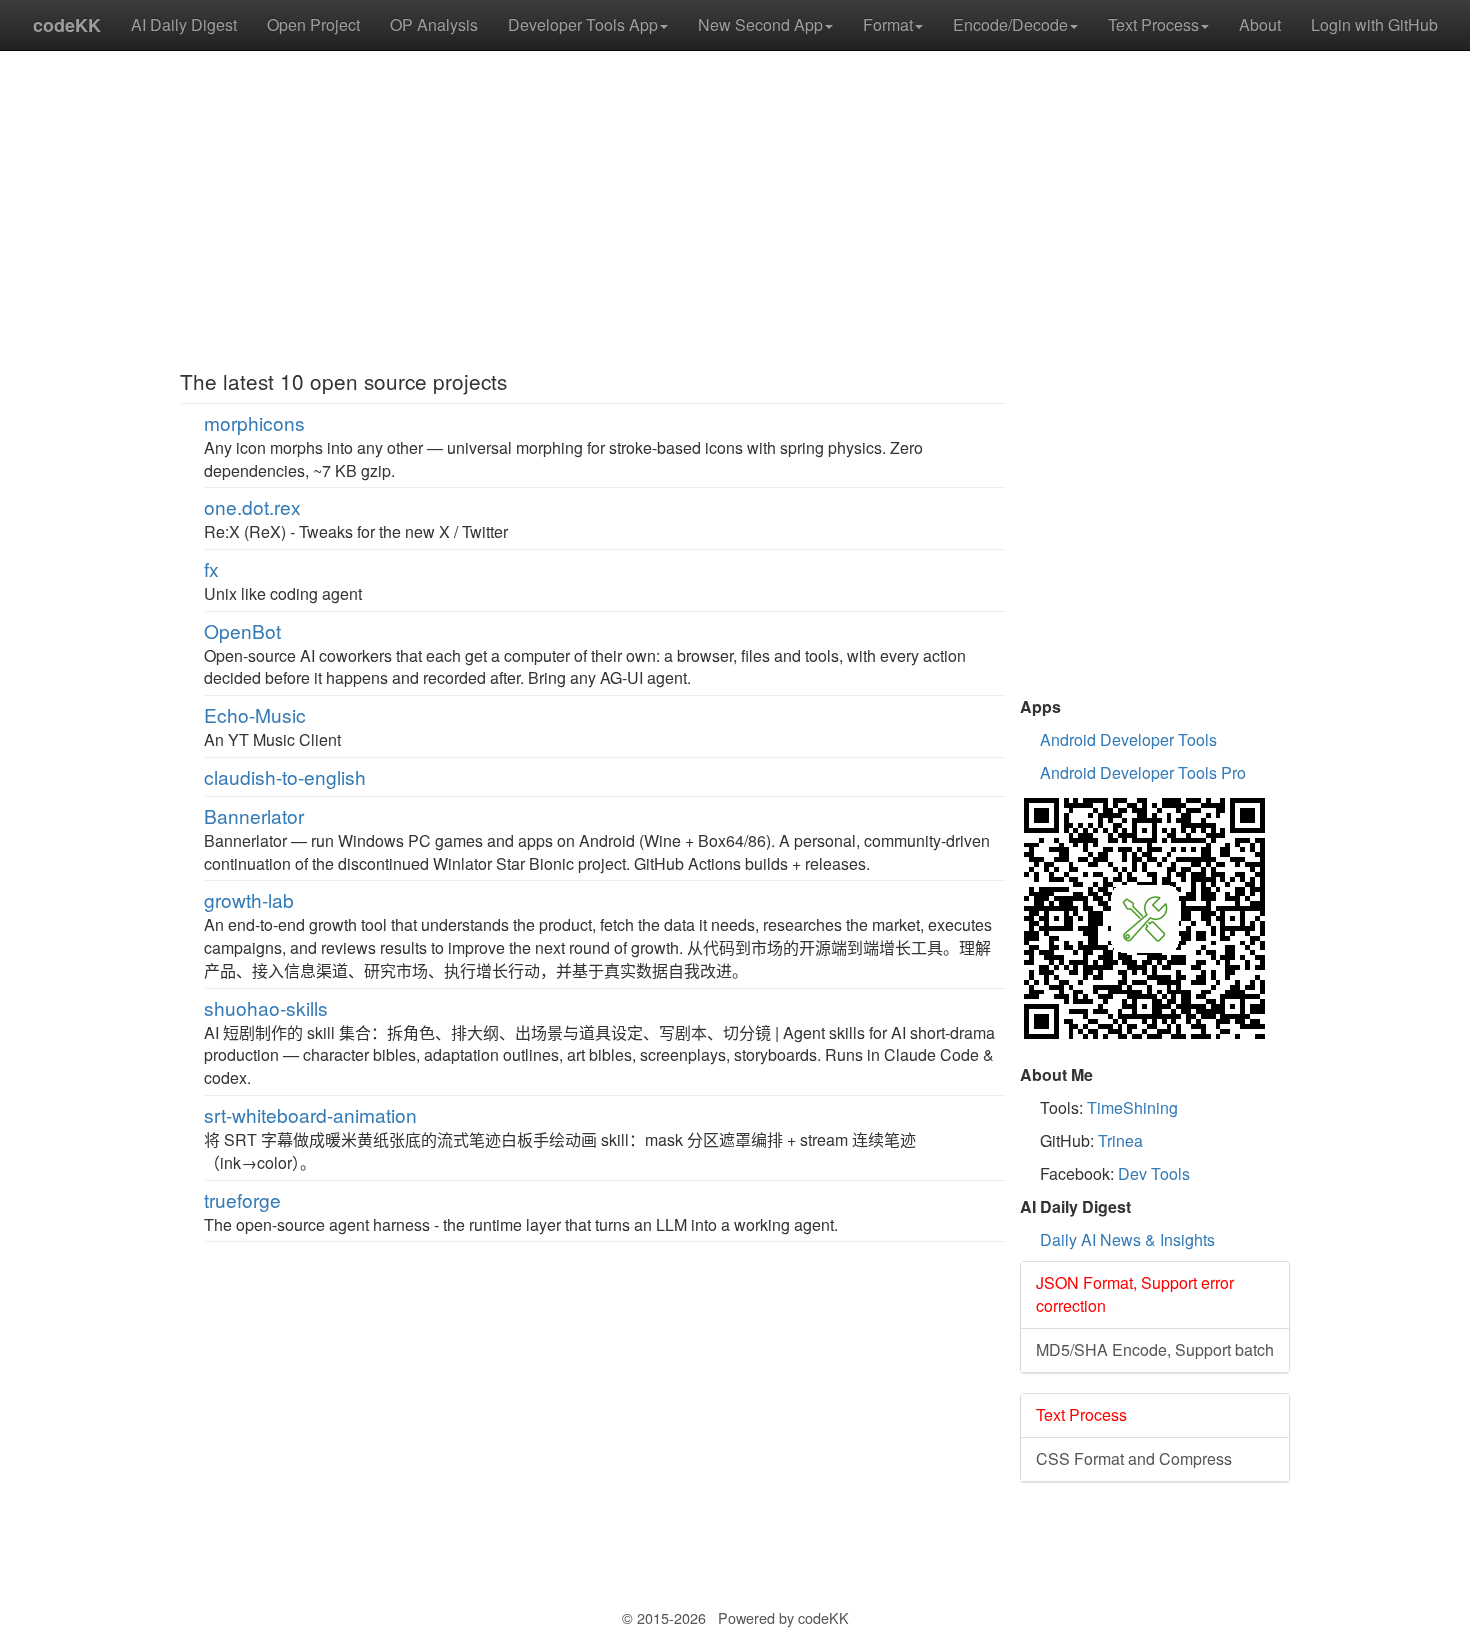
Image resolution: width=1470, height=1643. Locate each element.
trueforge (242, 1199)
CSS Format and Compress (1134, 1458)
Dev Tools (1154, 1173)
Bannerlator (254, 815)
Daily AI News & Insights (1127, 1239)
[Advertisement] (592, 210)
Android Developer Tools (1128, 739)
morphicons (254, 422)
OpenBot (242, 630)
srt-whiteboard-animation (310, 1114)
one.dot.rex (252, 506)
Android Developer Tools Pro (1143, 772)
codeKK (67, 25)
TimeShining (1132, 1107)
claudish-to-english (285, 776)
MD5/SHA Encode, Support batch (1155, 1349)
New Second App (760, 24)
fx (211, 568)
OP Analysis (434, 24)
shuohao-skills (266, 1007)
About (1260, 24)
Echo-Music (255, 714)
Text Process (1153, 24)
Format (888, 24)
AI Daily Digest (184, 24)
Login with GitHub (1374, 24)
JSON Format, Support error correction (1135, 1294)
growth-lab (249, 899)
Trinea (1120, 1140)
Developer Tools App (583, 24)
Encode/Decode (1010, 24)
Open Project (313, 24)
